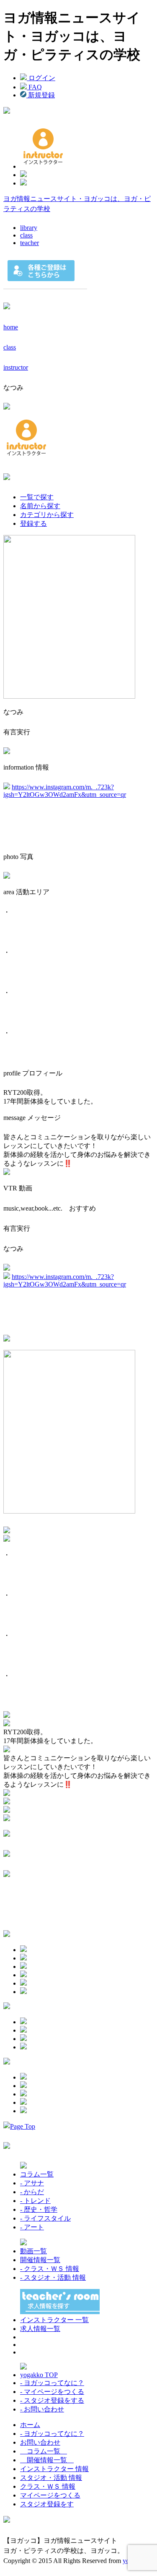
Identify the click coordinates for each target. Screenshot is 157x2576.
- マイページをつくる (52, 2392)
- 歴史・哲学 (39, 2209)
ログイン (41, 78)
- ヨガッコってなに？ (52, 2383)
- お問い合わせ (42, 2409)
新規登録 (41, 95)
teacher (30, 243)
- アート (32, 2227)
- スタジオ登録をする (52, 2400)
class (26, 235)
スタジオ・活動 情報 (51, 2478)
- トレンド (35, 2201)
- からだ (32, 2192)
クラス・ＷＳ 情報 (48, 2486)
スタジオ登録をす (47, 2504)
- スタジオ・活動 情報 (53, 2277)
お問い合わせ (40, 2442)
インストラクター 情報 (54, 2469)
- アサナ (32, 2183)
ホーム (30, 2425)
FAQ (34, 87)
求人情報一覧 (40, 2329)
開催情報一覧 (40, 2260)
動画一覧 (33, 2251)
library (29, 228)
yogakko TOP (39, 2375)
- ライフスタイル (45, 2218)
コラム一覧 (37, 2174)
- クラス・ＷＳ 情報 (50, 2269)
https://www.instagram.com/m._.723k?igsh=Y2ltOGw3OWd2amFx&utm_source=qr (65, 791)
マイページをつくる (50, 2495)
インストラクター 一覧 (54, 2320)
